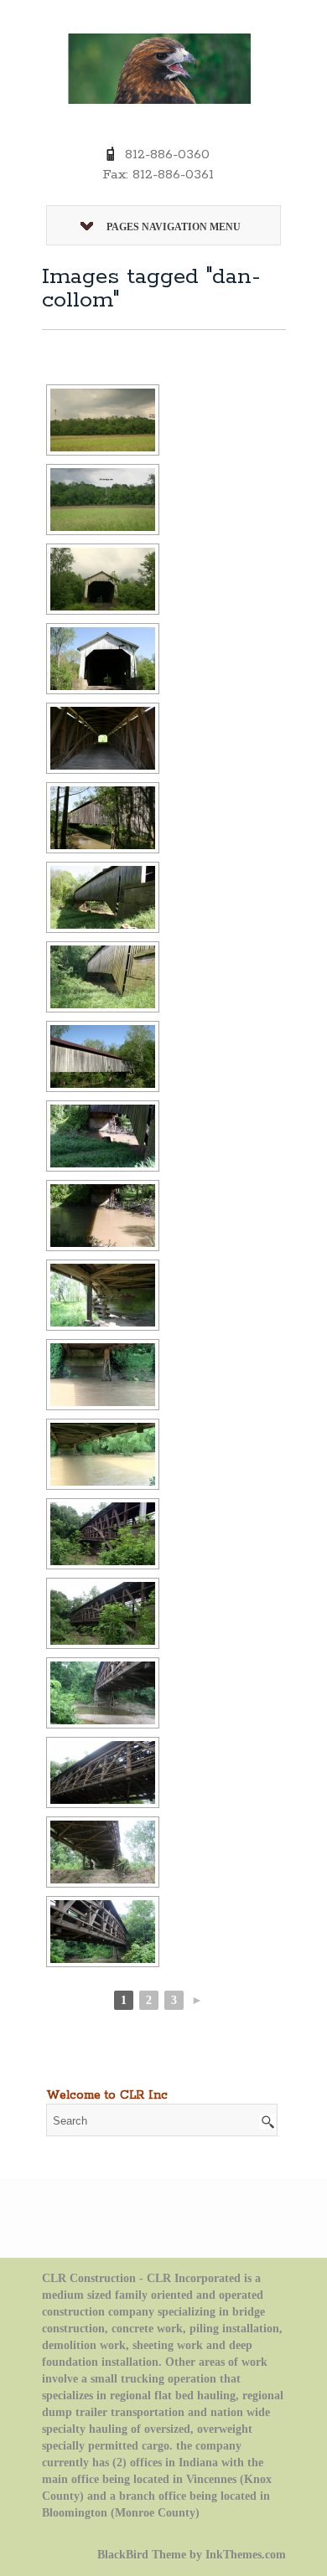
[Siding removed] (103, 1772)
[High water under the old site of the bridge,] (103, 1375)
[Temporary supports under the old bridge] (103, 1852)
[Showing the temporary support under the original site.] (103, 1295)
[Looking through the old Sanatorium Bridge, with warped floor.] (103, 738)
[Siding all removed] (103, 1932)
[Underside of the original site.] (103, 1216)
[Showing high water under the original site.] (103, 1454)
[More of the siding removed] (103, 1613)
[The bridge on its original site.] (103, 897)
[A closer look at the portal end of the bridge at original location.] (103, 659)
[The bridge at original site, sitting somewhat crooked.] (103, 977)
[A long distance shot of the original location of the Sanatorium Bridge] (103, 500)
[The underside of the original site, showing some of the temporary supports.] (103, 1136)
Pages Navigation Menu (174, 227)
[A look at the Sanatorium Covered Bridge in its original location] (103, 579)
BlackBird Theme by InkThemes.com (192, 2555)
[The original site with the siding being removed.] (103, 1534)
